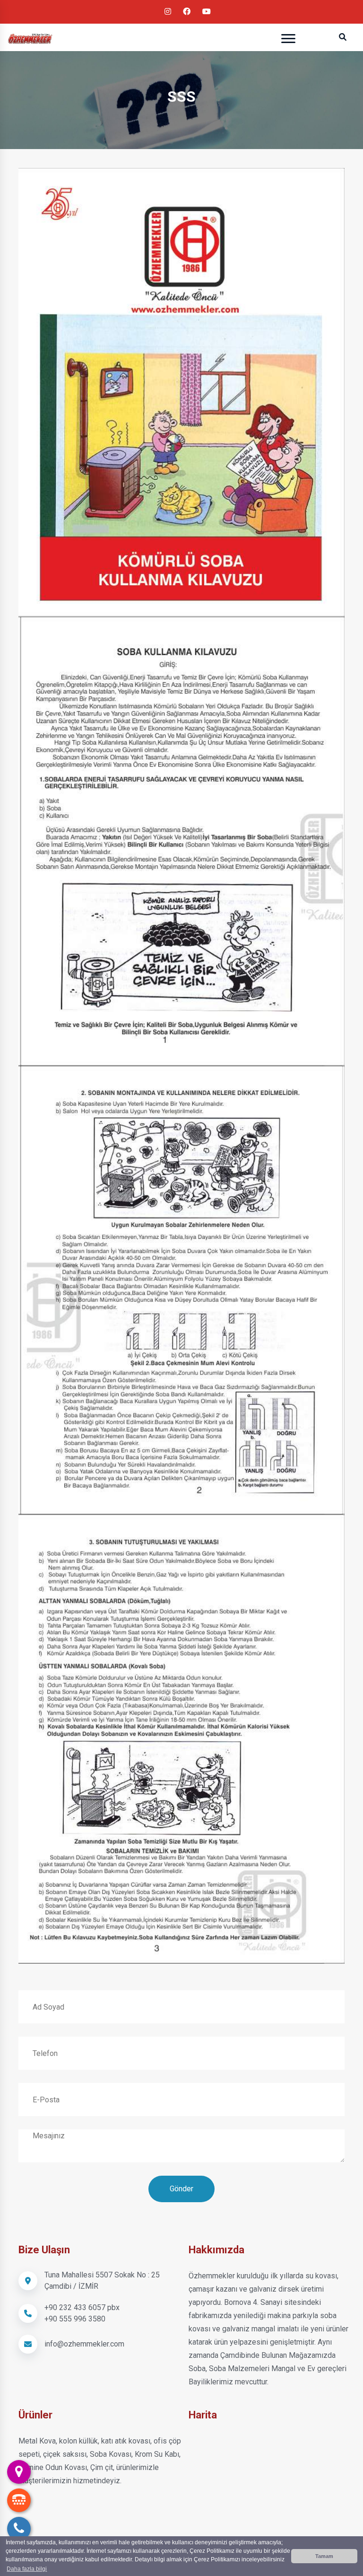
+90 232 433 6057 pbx (82, 2307)
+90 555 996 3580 (75, 2319)
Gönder (181, 2189)
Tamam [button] (324, 2556)
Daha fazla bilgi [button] (27, 2569)
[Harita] (19, 2472)
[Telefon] (19, 2529)
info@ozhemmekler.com (84, 2344)
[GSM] (19, 2500)
